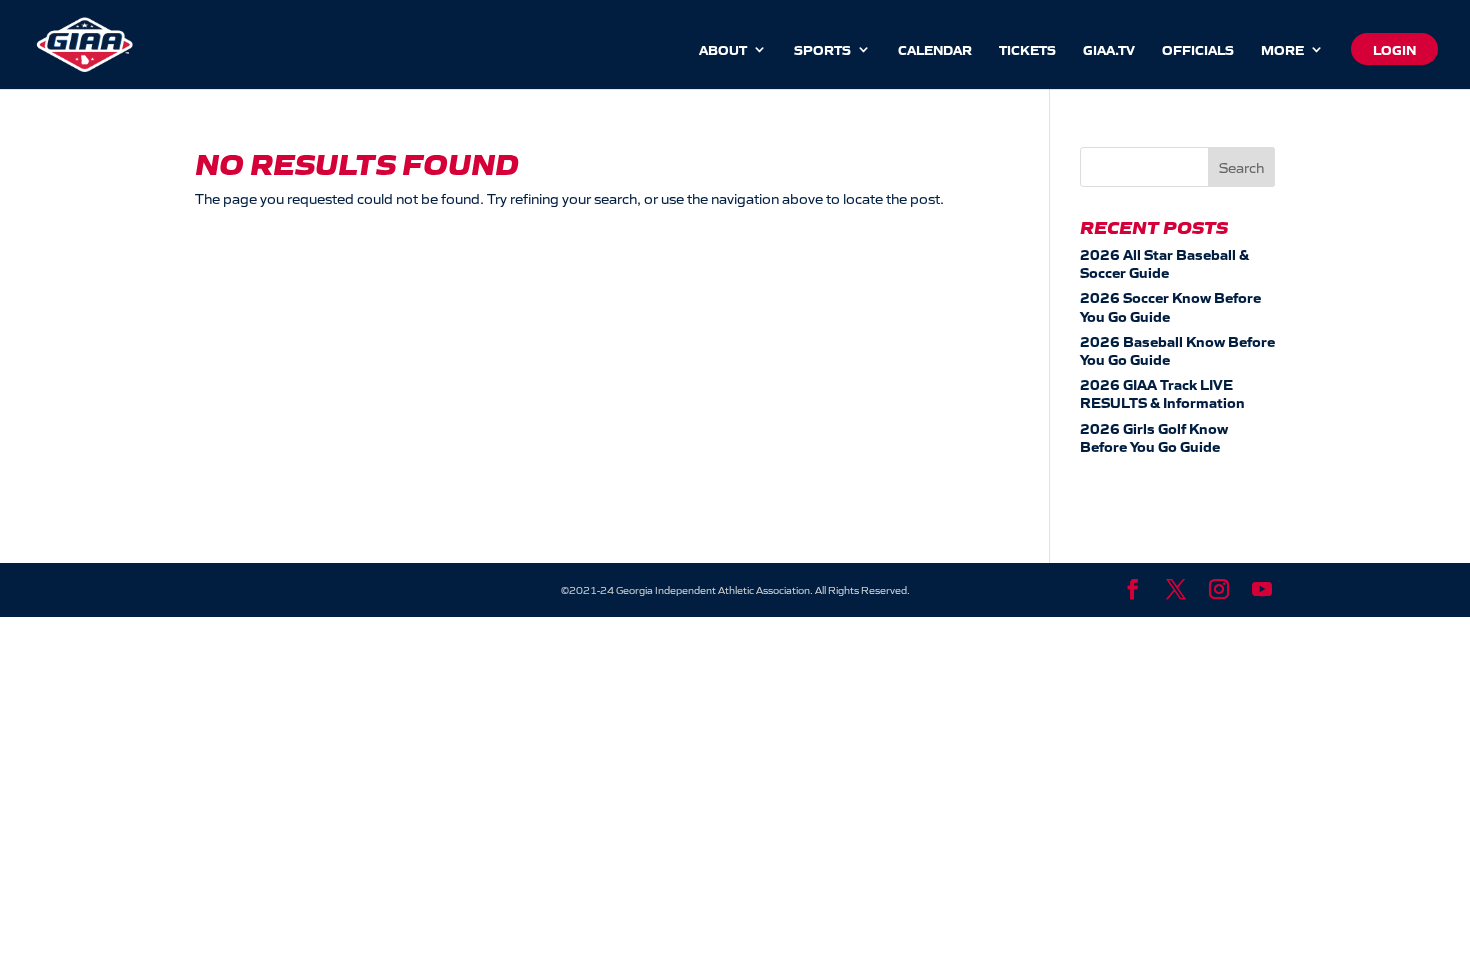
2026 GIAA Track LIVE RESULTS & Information (1162, 393)
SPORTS (822, 50)
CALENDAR (935, 50)
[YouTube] (1262, 590)
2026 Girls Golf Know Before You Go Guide (1154, 437)
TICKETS (1027, 50)
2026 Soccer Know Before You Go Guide (1170, 306)
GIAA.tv (1109, 50)
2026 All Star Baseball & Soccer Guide (1164, 263)
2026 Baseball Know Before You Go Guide (1177, 350)
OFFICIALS (1198, 50)
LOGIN (1394, 49)
